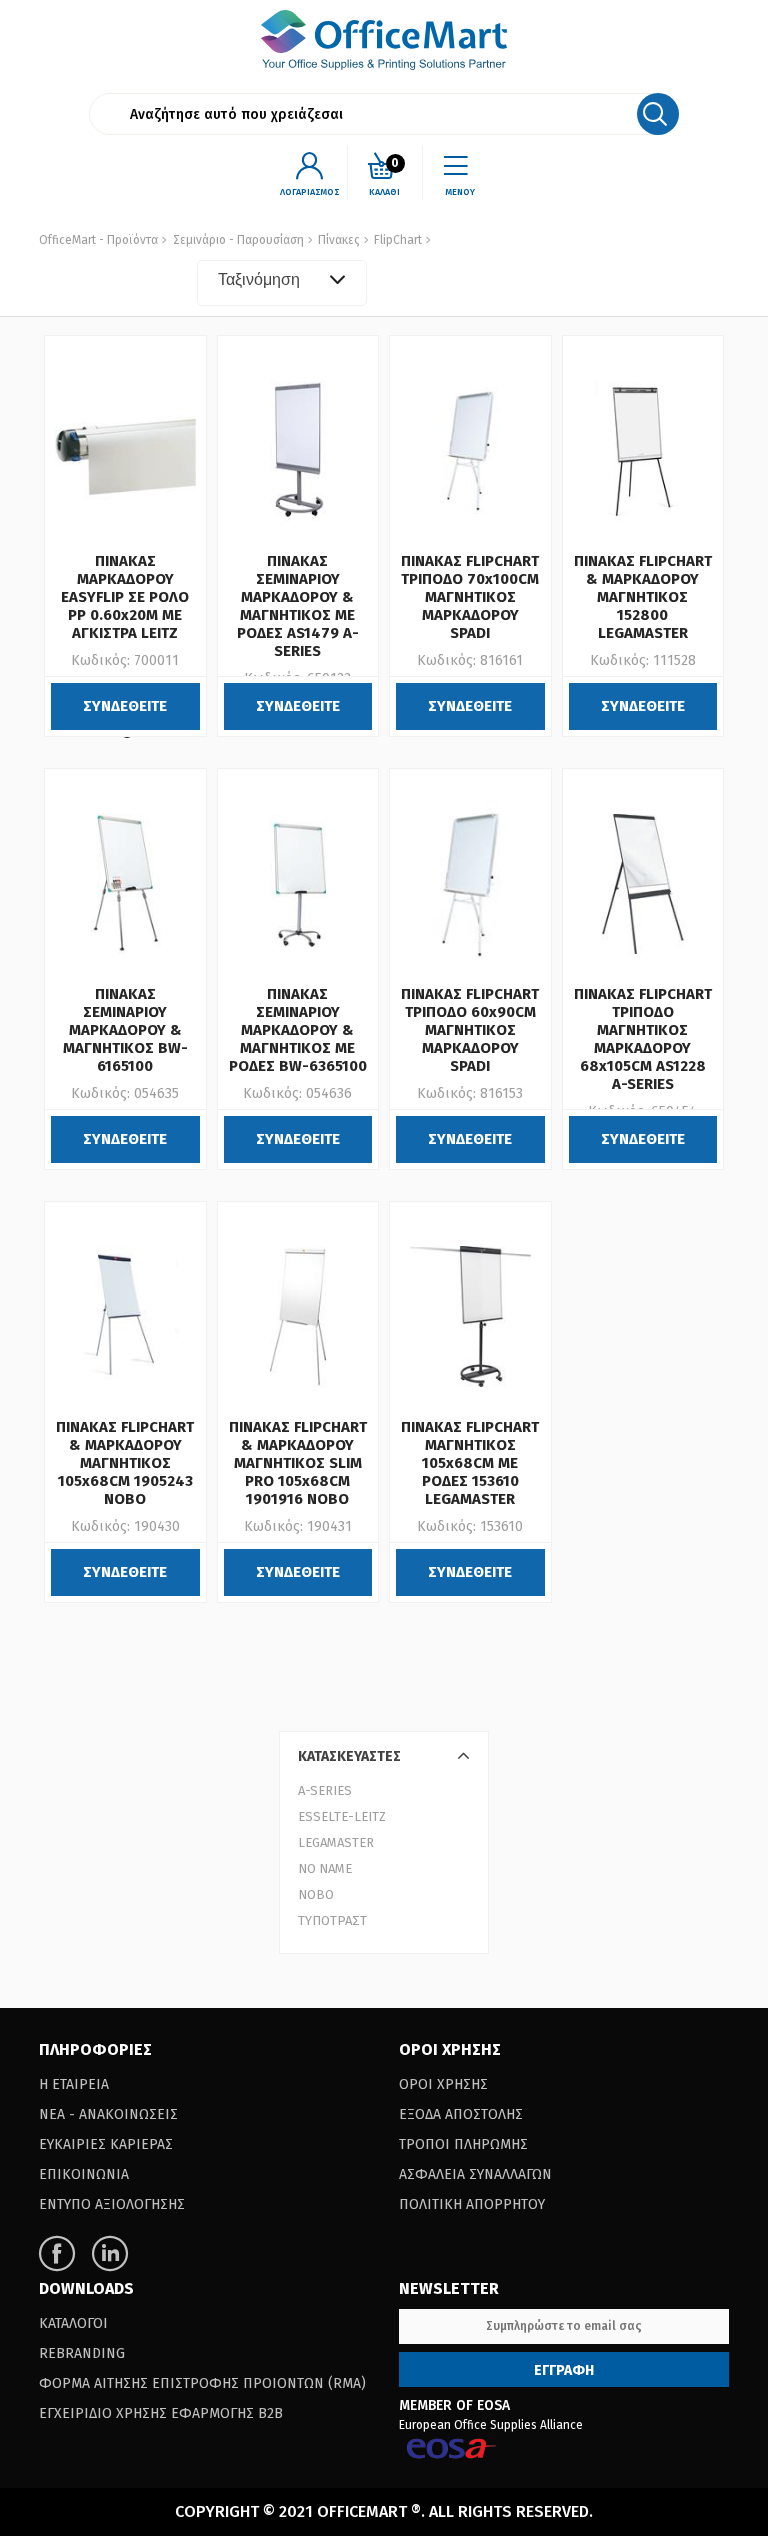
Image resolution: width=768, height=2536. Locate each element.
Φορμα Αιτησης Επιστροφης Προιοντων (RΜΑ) (202, 2383)
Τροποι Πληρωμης (463, 2144)
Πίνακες (337, 240)
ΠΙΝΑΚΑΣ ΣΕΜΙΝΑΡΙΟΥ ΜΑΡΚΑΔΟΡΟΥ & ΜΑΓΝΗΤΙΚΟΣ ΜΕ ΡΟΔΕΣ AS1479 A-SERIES (298, 606)
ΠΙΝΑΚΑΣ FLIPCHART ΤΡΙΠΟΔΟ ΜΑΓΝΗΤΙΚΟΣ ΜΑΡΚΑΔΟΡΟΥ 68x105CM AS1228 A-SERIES (643, 1039)
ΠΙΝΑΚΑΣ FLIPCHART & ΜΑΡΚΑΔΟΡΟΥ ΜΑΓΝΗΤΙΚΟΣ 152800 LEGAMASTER (643, 597)
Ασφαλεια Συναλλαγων (475, 2174)
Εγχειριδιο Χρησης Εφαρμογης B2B (161, 2413)
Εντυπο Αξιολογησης (112, 2204)
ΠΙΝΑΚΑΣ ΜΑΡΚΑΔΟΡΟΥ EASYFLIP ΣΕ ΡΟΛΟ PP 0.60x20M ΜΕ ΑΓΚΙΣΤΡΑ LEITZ (125, 597)
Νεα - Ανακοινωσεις (108, 2114)
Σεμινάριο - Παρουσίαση (238, 240)
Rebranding (82, 2353)
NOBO (316, 1894)
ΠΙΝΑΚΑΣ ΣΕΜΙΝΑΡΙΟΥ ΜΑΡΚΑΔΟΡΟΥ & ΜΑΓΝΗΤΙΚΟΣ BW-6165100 (125, 1030)
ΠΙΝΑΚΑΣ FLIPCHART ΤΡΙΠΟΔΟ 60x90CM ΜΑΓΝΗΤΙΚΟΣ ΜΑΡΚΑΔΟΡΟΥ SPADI (470, 1030)
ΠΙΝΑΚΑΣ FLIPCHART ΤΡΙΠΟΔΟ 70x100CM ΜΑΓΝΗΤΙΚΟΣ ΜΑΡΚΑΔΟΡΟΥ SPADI (470, 597)
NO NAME (325, 1868)
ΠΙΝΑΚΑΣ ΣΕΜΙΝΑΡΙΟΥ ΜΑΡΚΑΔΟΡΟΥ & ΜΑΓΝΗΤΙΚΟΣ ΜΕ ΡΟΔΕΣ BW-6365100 (298, 1030)
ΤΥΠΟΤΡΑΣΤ (332, 1920)
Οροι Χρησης (443, 2084)
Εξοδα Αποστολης (461, 2114)
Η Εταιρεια (74, 2084)
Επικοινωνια (84, 2174)
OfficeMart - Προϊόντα (98, 240)
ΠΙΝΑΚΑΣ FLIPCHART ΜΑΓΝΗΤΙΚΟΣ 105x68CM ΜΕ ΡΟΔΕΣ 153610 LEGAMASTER (470, 1463)
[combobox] (282, 283)
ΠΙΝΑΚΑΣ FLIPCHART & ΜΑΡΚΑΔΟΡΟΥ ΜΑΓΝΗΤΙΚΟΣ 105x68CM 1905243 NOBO (125, 1463)
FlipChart (396, 240)
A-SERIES (325, 1790)
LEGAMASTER (336, 1842)
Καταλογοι (73, 2323)
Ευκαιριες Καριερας (106, 2144)
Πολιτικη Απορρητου (472, 2204)
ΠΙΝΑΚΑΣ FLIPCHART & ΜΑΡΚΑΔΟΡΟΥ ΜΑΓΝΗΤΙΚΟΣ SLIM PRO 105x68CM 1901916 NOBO (298, 1463)
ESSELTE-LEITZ (342, 1816)
